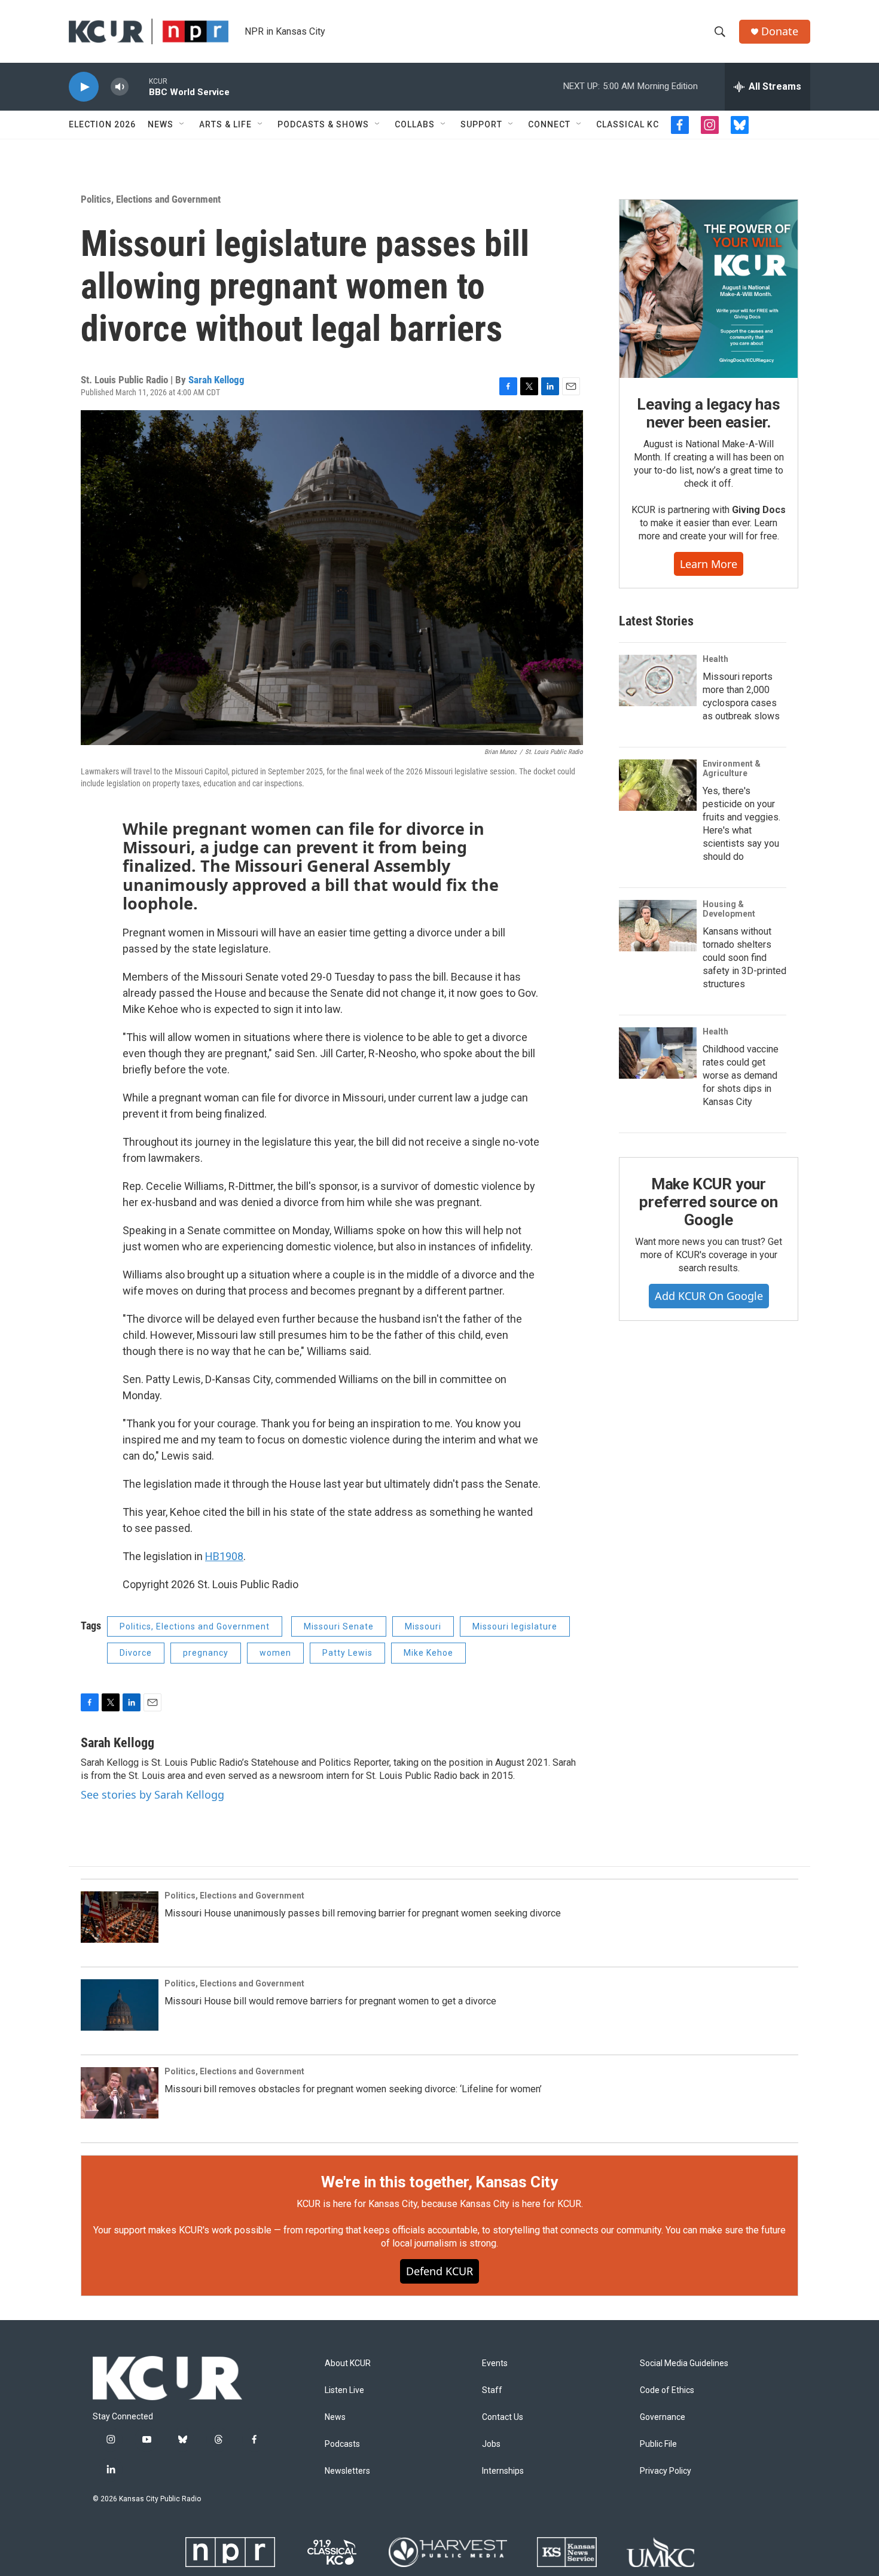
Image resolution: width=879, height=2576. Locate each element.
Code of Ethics (667, 2390)
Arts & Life (225, 124)
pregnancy (206, 1653)
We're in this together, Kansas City (439, 2182)
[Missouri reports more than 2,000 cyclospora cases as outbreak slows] (658, 680)
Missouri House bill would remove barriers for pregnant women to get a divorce (330, 2001)
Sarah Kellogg (216, 380)
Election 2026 (102, 124)
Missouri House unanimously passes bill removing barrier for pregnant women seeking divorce (363, 1913)
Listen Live (344, 2390)
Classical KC (628, 124)
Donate (780, 31)
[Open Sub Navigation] (182, 124)
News (161, 124)
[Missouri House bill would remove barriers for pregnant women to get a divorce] (120, 2005)
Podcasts (342, 2444)
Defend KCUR (439, 2271)
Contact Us (503, 2417)
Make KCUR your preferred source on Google (708, 1202)
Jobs (491, 2444)
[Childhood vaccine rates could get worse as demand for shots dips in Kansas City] (658, 1053)
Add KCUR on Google (709, 1296)
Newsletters (347, 2471)
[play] (84, 87)
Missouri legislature (515, 1626)
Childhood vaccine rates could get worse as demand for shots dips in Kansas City (741, 1075)
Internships (503, 2471)
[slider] (139, 86)
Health (715, 659)
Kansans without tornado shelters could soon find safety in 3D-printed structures (744, 958)
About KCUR (348, 2363)
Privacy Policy (666, 2471)
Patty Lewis (347, 1653)
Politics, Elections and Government (151, 199)
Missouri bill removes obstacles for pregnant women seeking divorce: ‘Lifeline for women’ (353, 2089)
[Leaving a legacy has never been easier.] (709, 289)
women (275, 1653)
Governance (663, 2417)
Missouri (423, 1626)
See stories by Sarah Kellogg (152, 1794)
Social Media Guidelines (684, 2363)
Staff (492, 2390)
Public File (658, 2444)
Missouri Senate (339, 1626)
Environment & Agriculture (732, 768)
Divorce (136, 1653)
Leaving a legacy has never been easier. (708, 413)
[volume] (120, 87)
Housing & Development (729, 909)
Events (495, 2363)
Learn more (709, 564)
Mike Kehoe (428, 1653)
